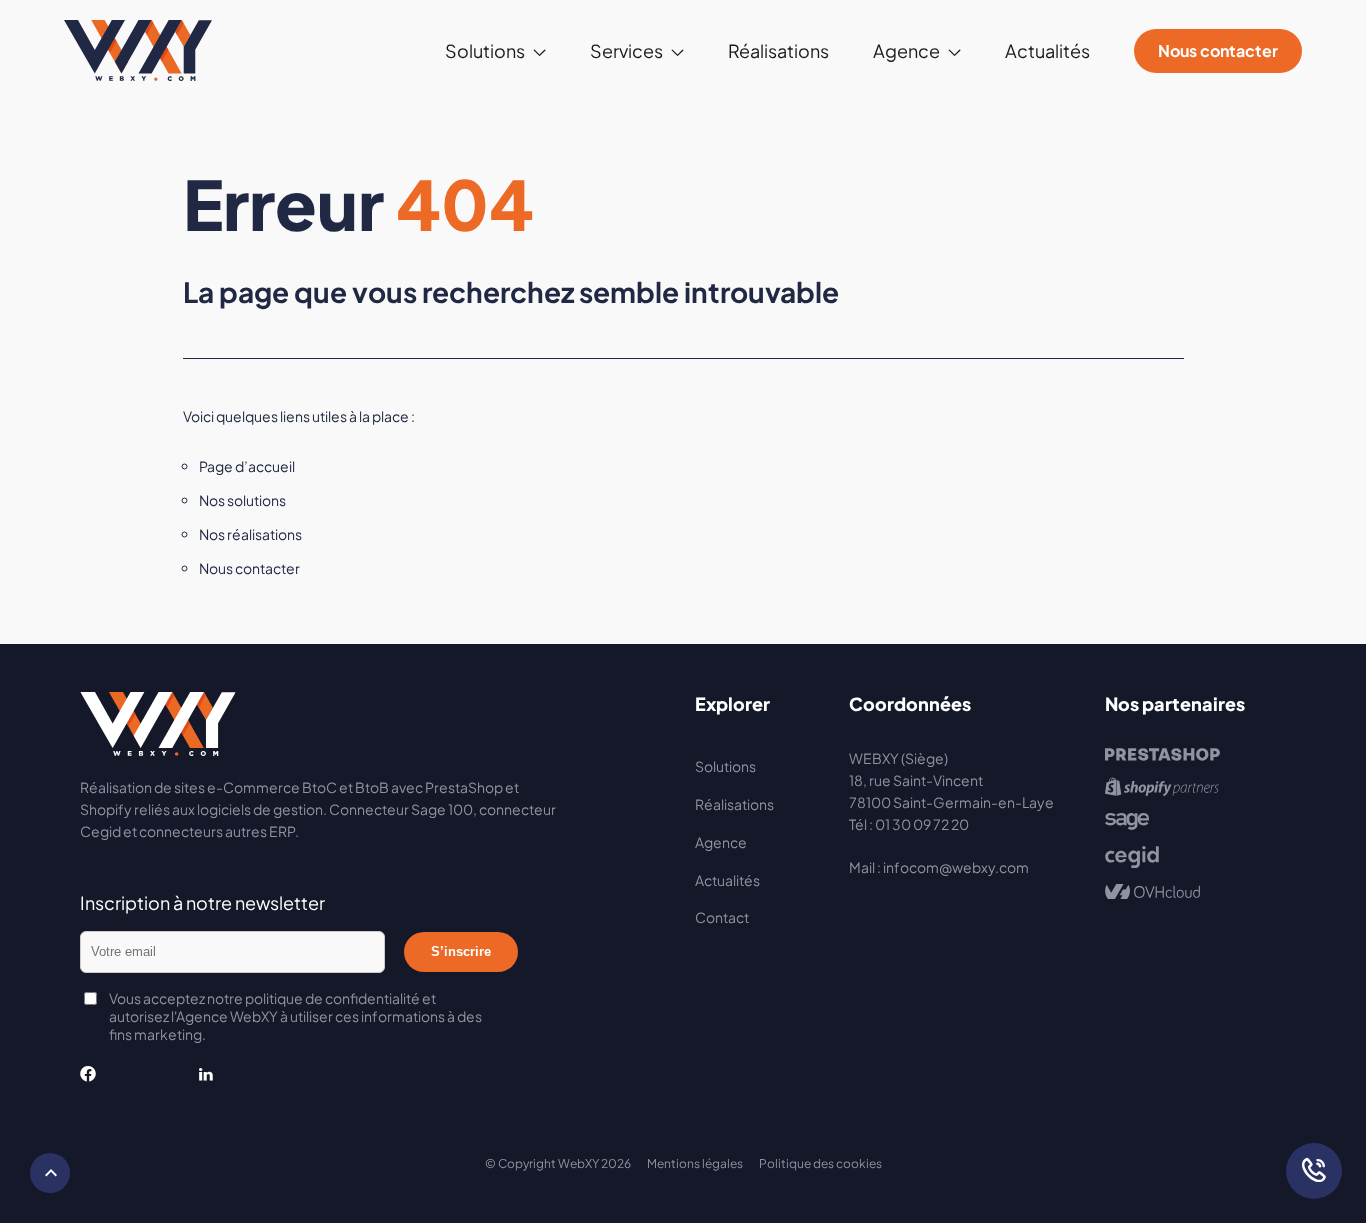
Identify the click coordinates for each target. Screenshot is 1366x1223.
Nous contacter (1218, 50)
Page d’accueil (247, 466)
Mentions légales (695, 1163)
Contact (722, 917)
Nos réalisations (250, 534)
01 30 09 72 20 (922, 824)
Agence (721, 842)
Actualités (1047, 50)
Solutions (725, 766)
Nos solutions (242, 500)
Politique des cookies (820, 1163)
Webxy (138, 51)
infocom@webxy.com (956, 867)
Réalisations (778, 50)
